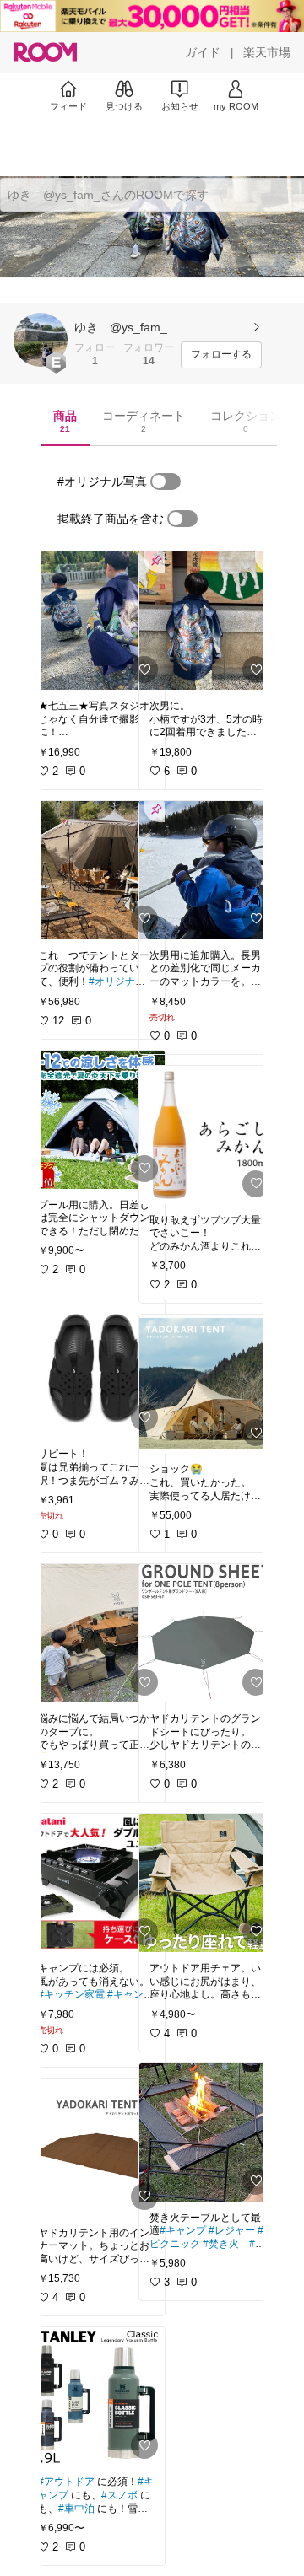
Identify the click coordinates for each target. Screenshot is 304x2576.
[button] (41, 340)
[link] (96, 621)
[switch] (166, 481)
